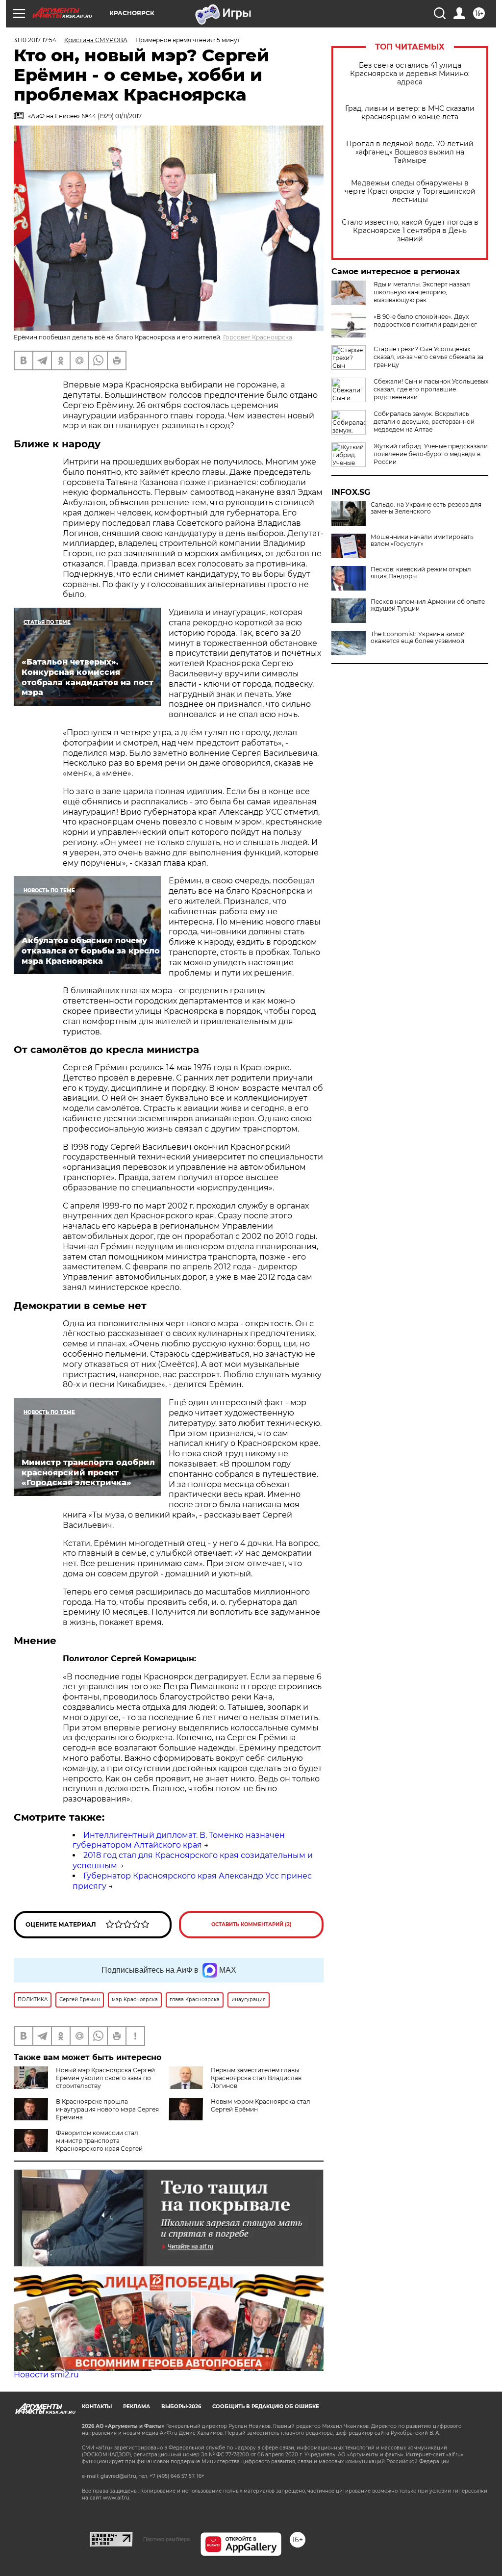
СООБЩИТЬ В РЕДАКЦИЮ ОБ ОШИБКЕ (266, 2407)
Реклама (137, 2407)
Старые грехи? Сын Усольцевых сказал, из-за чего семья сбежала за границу (428, 357)
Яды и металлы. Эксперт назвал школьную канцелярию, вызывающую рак (422, 292)
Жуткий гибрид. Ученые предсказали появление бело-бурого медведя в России (431, 454)
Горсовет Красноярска (258, 337)
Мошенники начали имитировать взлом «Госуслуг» (422, 541)
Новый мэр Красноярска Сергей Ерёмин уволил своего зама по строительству (105, 2078)
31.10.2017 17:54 (35, 40)
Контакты (97, 2407)
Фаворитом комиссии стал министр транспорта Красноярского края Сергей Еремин (78, 2145)
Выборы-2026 (181, 2407)
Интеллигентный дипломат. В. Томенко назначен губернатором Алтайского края (179, 1840)
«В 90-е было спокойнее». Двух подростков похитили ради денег (425, 321)
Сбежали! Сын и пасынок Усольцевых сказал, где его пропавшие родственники (431, 389)
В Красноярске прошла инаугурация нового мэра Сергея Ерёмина (107, 2109)
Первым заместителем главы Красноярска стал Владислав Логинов (256, 2078)
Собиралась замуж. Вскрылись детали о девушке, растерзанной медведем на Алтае (424, 422)
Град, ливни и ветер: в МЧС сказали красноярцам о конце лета (410, 113)
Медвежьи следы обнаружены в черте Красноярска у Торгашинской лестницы (410, 192)
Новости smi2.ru (46, 2375)
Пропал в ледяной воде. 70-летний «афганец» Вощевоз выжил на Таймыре (410, 152)
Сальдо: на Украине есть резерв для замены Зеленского (426, 508)
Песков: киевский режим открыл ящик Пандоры (421, 573)
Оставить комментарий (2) (251, 1924)
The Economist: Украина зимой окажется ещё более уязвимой (418, 638)
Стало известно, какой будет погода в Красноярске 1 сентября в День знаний (410, 231)
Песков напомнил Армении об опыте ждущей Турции (428, 605)
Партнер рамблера (166, 2539)
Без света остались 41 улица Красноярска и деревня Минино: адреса (410, 74)
